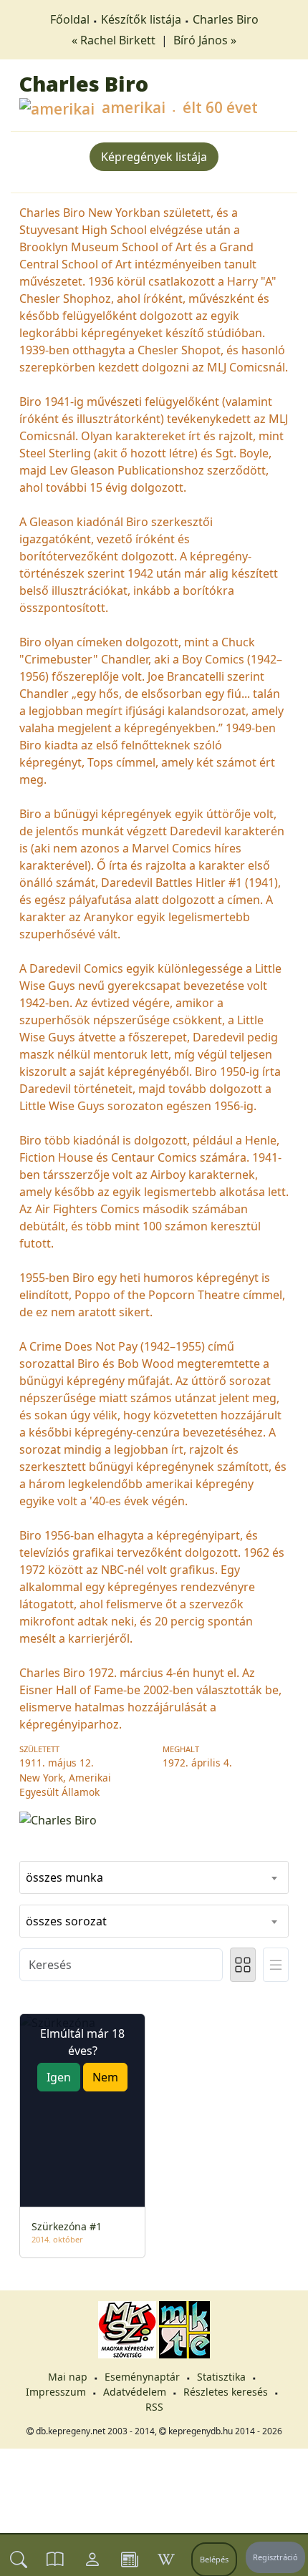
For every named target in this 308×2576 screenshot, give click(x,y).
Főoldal (70, 19)
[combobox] (154, 1877)
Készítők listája (141, 19)
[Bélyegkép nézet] (243, 1965)
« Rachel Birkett (115, 40)
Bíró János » (205, 40)
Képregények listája (154, 157)
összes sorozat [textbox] (66, 1921)
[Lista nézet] (276, 1965)
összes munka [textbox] (64, 1877)
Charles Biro (226, 19)
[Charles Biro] (154, 1819)
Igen (59, 2077)
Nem (105, 2077)
